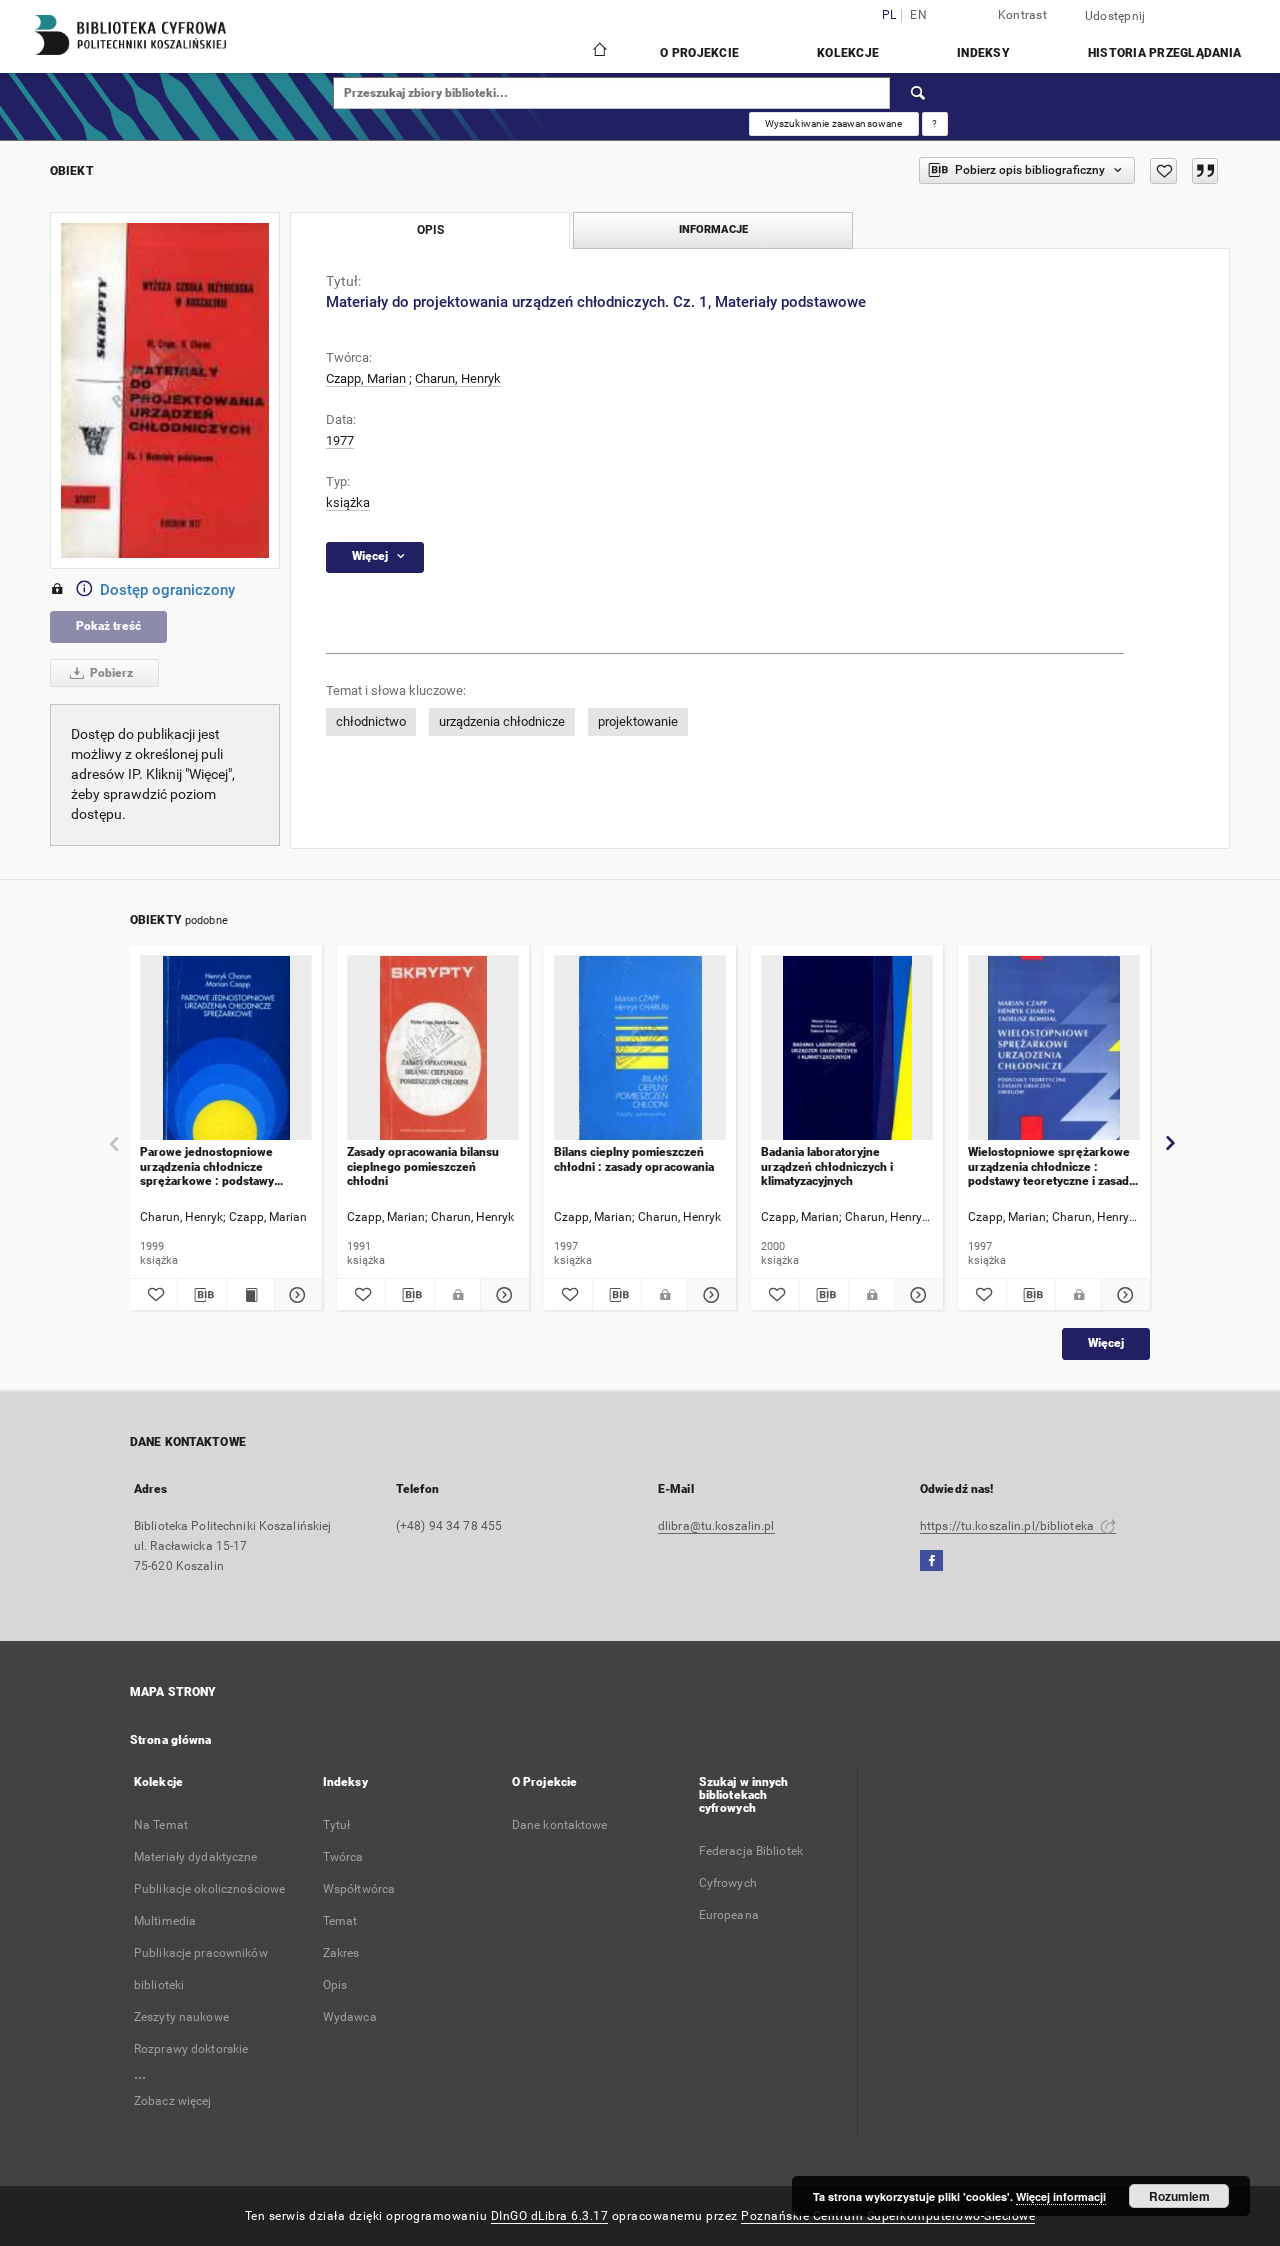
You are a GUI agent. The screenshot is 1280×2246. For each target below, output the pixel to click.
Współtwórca (359, 1889)
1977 (340, 440)
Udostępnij (1115, 16)
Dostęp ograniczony (167, 590)
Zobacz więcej (173, 2101)
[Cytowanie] (1205, 171)
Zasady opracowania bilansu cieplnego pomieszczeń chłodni (423, 1166)
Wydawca (350, 2017)
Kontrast (1022, 15)
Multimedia (165, 1921)
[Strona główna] (598, 52)
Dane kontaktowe (560, 1825)
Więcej (1106, 1343)
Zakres (341, 1953)
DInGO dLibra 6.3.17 (550, 2216)
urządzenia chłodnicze (502, 721)
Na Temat (161, 1825)
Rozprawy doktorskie (191, 2049)
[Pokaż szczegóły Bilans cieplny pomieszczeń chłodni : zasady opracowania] (709, 1295)
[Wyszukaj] (919, 93)
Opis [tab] (430, 230)
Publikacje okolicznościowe (209, 1889)
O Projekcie (699, 53)
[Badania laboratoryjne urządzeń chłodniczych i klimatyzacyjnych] (847, 1048)
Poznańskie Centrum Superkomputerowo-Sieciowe (888, 2216)
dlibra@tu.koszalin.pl (716, 1526)
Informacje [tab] (713, 229)
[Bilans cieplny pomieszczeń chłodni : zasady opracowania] (640, 1048)
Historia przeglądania (1164, 53)
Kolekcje (848, 53)
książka (348, 502)
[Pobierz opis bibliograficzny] (201, 1295)
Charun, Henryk (458, 378)
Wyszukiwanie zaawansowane (834, 123)
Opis (335, 1985)
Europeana (729, 1915)
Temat (340, 1921)
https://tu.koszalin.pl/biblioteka (1008, 1526)
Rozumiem (1179, 2196)
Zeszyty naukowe (181, 2017)
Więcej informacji (1061, 2196)
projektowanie (638, 721)
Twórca (343, 1857)
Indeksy (983, 53)
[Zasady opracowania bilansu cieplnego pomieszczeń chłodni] (433, 1048)
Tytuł (337, 1825)
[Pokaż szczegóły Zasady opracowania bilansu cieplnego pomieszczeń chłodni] (502, 1295)
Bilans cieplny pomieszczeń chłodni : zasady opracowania (634, 1159)
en (918, 15)
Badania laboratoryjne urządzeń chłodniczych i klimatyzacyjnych (827, 1166)
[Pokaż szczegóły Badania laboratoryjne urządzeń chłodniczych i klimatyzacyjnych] (916, 1295)
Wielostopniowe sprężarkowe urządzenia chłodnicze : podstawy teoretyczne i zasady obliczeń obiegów (1051, 1166)
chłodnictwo (371, 721)
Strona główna (171, 1740)
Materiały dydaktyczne (196, 1857)
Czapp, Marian (366, 378)
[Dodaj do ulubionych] (1163, 171)
